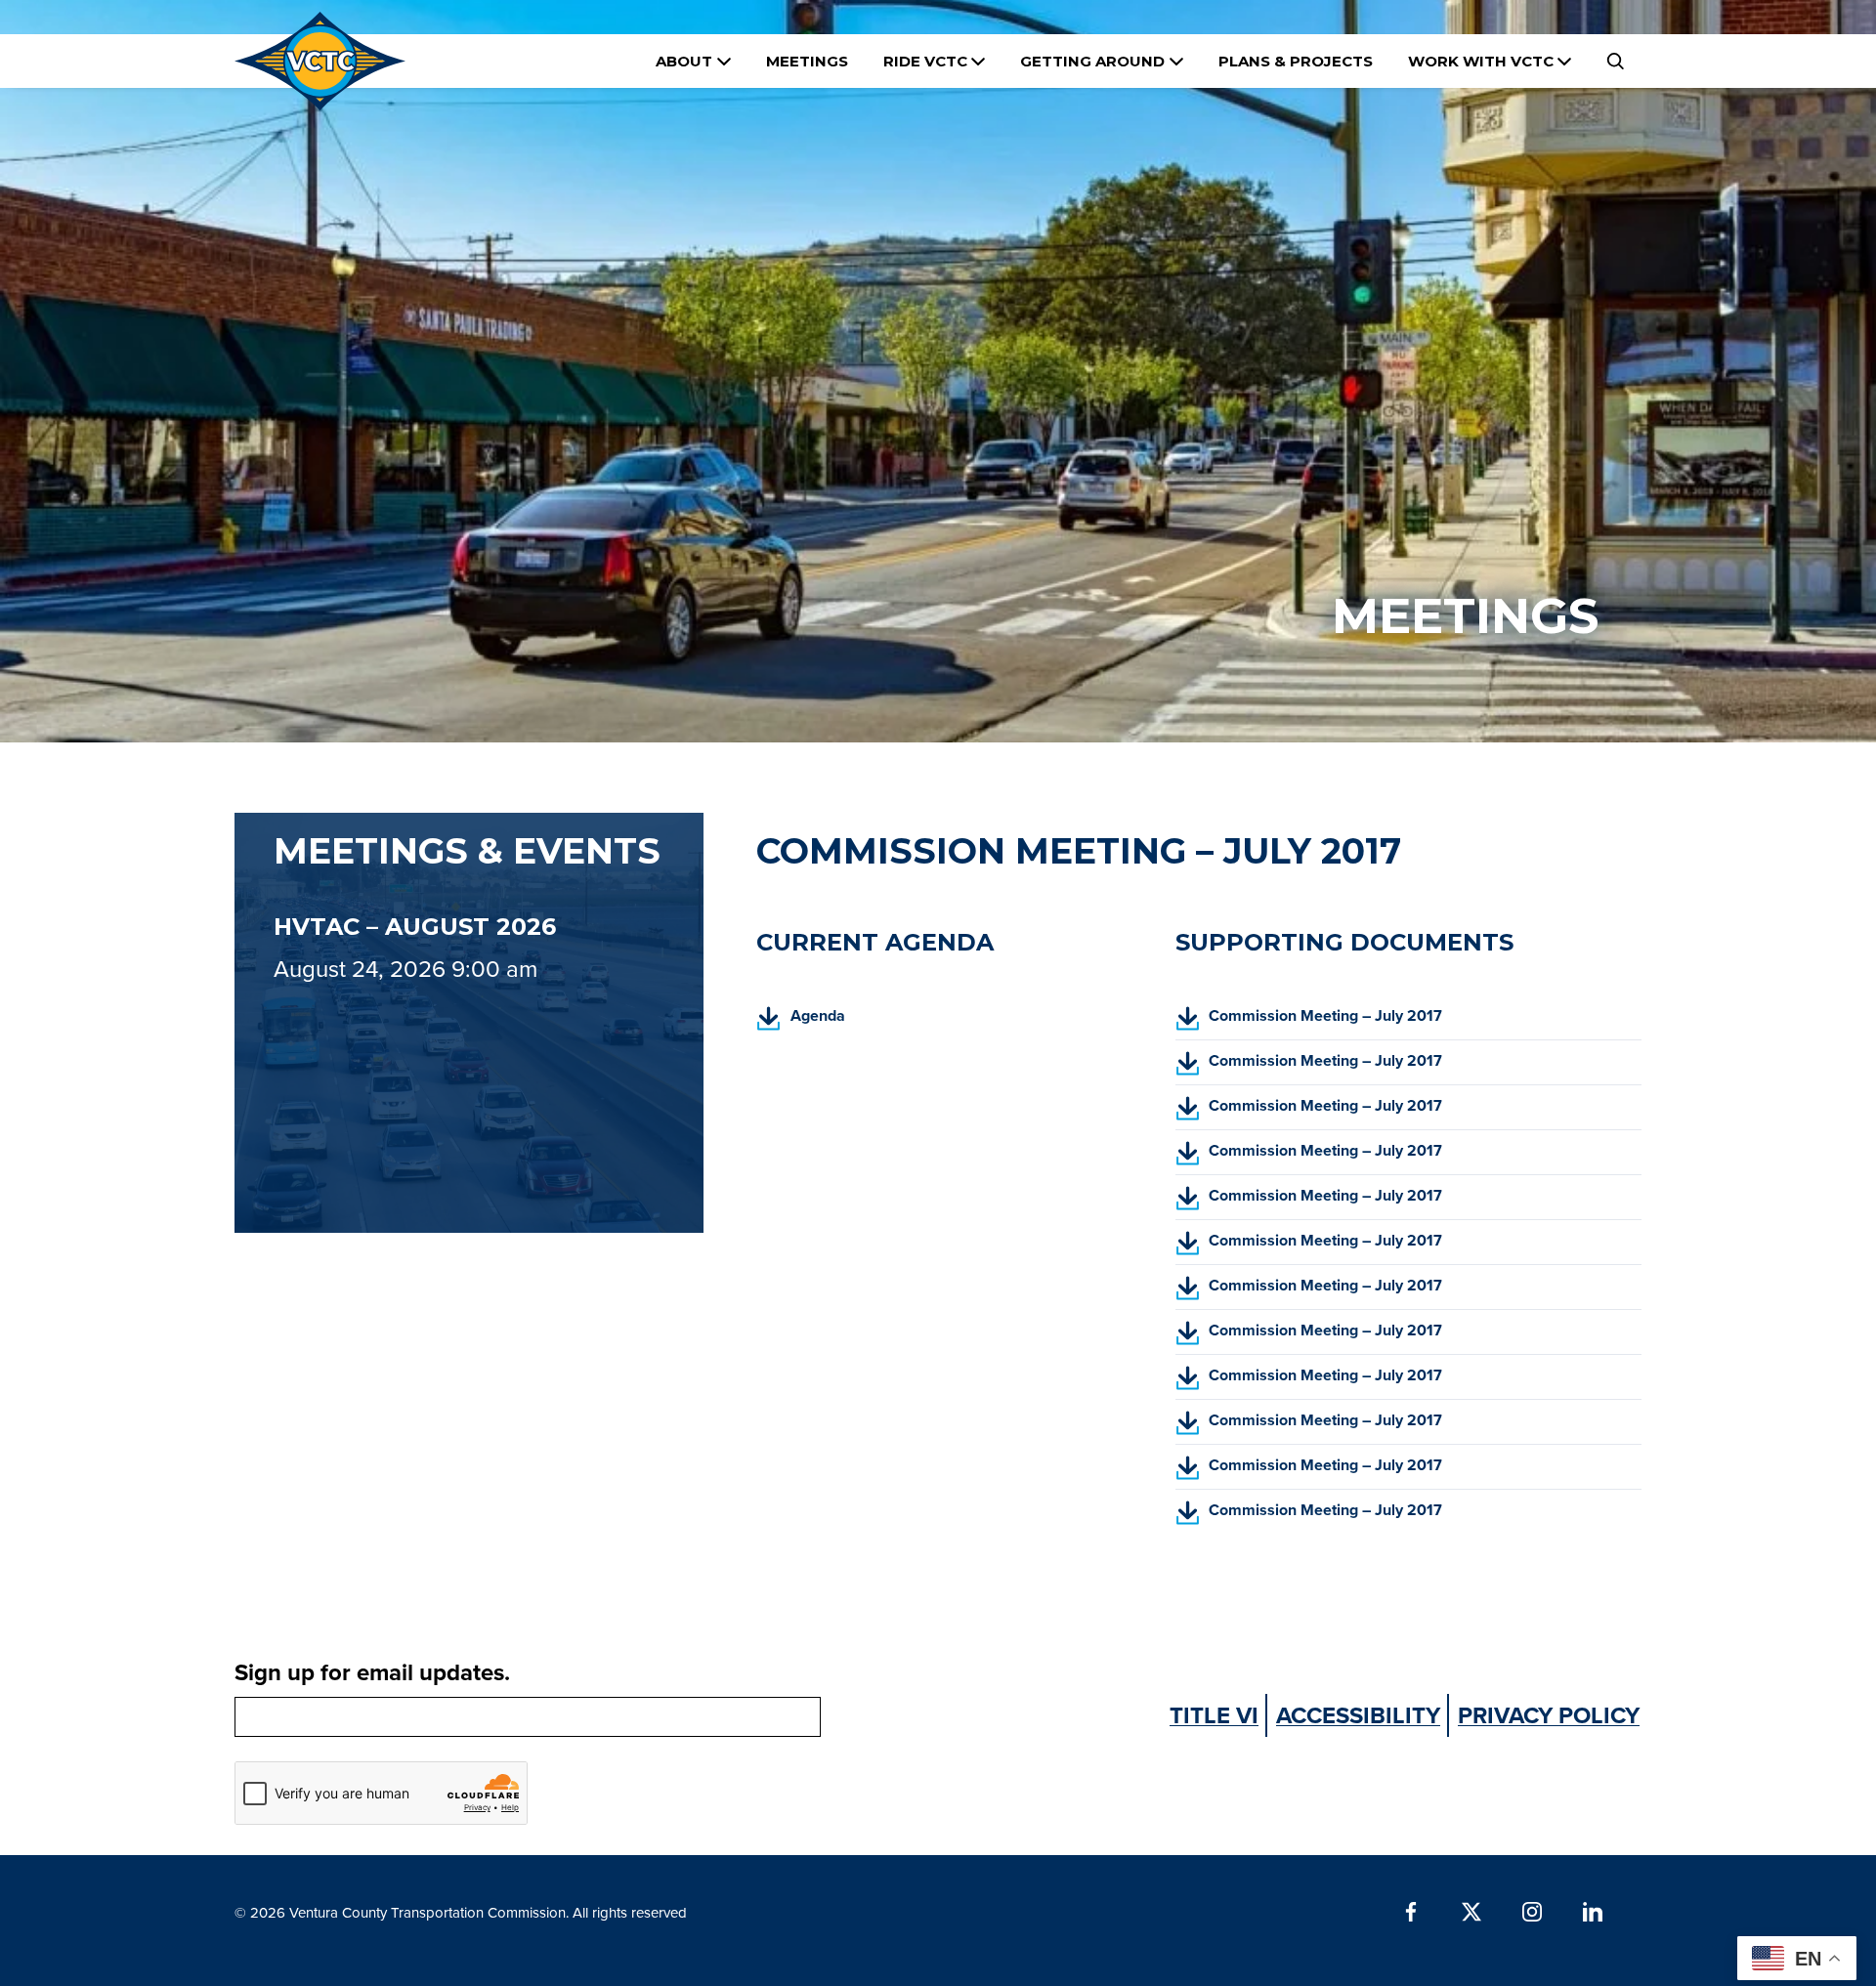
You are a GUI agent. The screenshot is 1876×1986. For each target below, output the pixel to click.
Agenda (801, 1021)
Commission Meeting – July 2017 (1309, 1022)
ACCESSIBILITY (1358, 1715)
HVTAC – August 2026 (415, 927)
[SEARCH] (1615, 61)
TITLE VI (1214, 1715)
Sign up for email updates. (372, 1672)
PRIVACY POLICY (1549, 1715)
